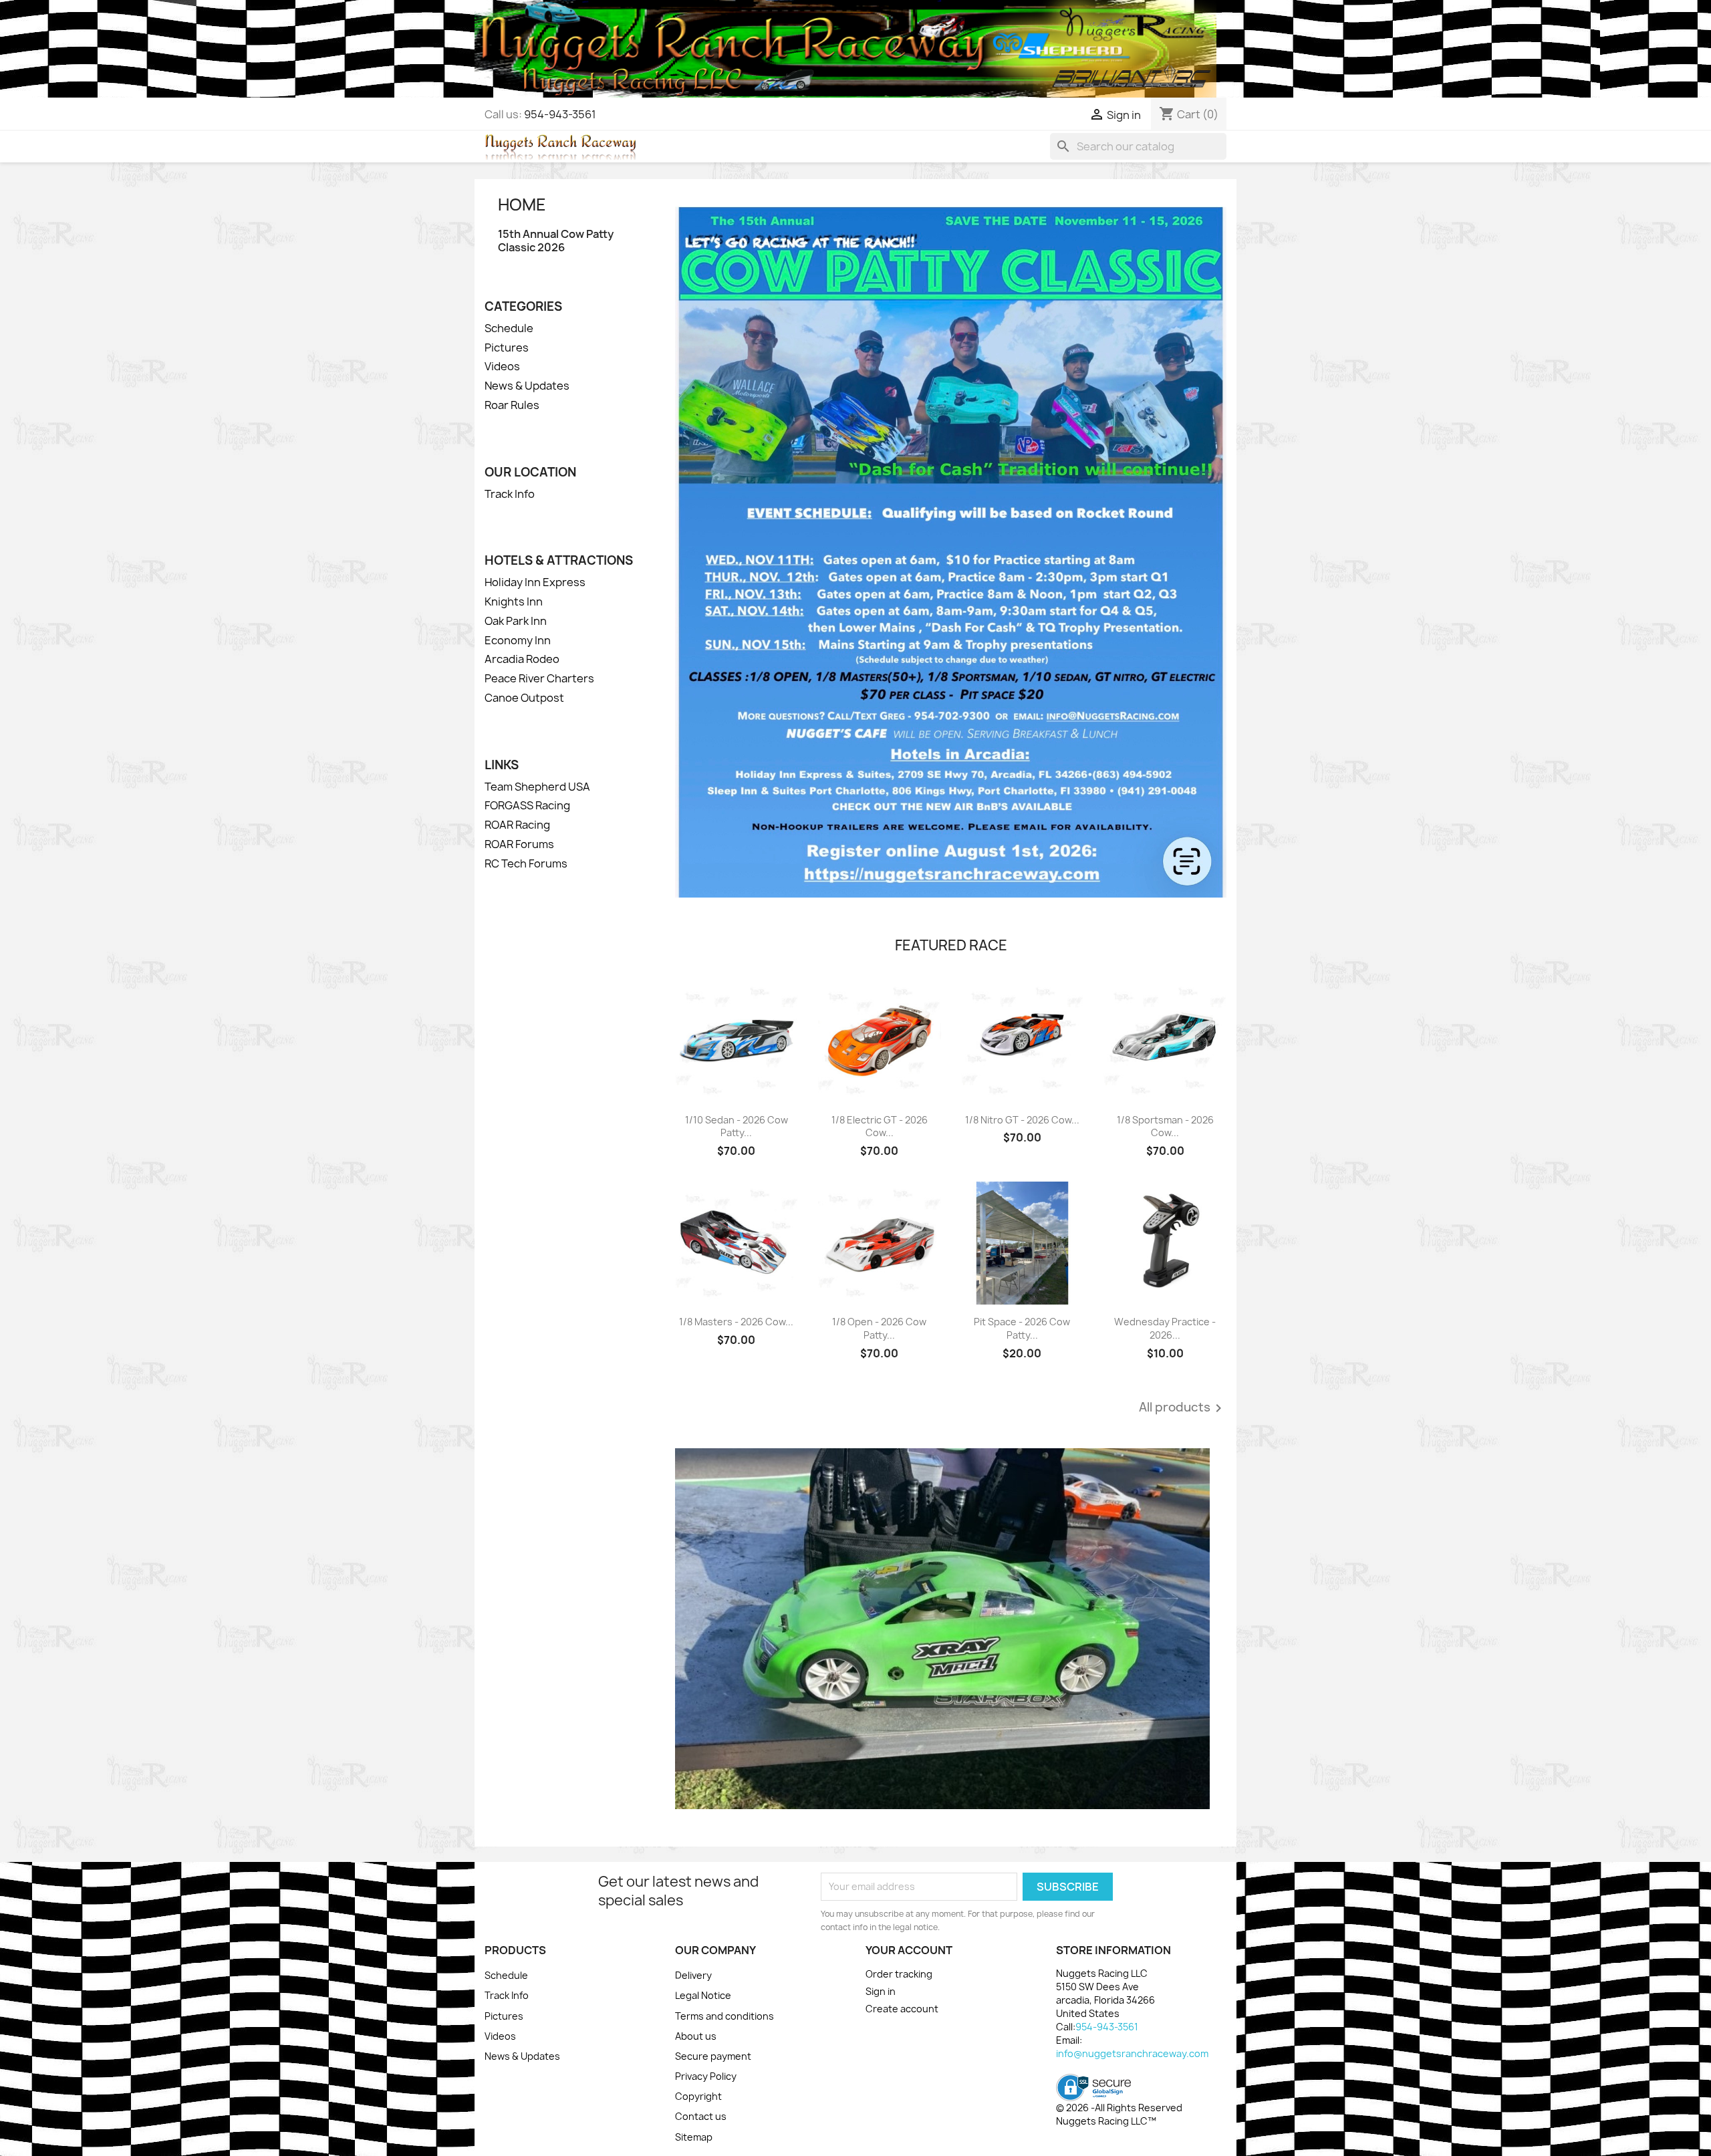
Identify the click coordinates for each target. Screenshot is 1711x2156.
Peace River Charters (539, 678)
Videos (502, 366)
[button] (716, 1629)
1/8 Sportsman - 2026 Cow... (1165, 1126)
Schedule (509, 328)
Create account (902, 2009)
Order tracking (899, 1974)
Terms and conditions (725, 2016)
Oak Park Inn (516, 621)
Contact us (701, 2116)
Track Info (510, 494)
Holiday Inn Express (535, 582)
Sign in (881, 1991)
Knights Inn (514, 601)
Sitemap (694, 2137)
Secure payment (713, 2056)
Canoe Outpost (524, 698)
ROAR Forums (519, 844)
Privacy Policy (706, 2076)
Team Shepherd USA (537, 787)
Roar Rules (512, 405)
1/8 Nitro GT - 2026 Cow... (1022, 1120)
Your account (909, 1950)
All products (1183, 1408)
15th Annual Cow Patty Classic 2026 (556, 241)
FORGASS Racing (527, 805)
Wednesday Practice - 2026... (1165, 1328)
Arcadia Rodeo (522, 659)
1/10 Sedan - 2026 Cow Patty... (737, 1126)
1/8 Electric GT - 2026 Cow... (880, 1126)
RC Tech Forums (526, 863)
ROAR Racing (517, 825)
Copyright (698, 2096)
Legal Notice (703, 1995)
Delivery (693, 1975)
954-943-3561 (560, 114)
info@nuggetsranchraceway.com (1132, 2053)
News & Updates (527, 386)
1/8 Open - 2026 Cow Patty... (879, 1328)
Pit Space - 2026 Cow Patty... (1022, 1328)
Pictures (507, 348)
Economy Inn (518, 640)
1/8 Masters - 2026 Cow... (736, 1322)
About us (696, 2036)
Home (522, 205)
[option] (951, 1629)
